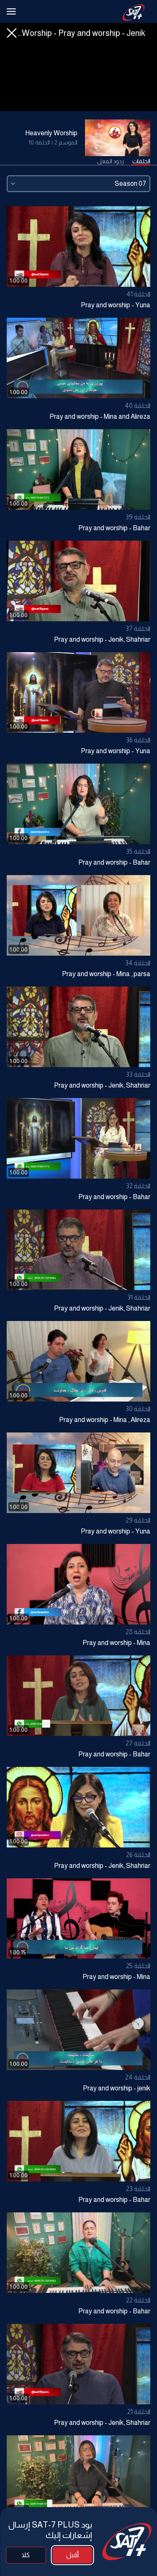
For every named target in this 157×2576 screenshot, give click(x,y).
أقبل (72, 2555)
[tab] (141, 162)
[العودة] (12, 33)
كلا (26, 2555)
